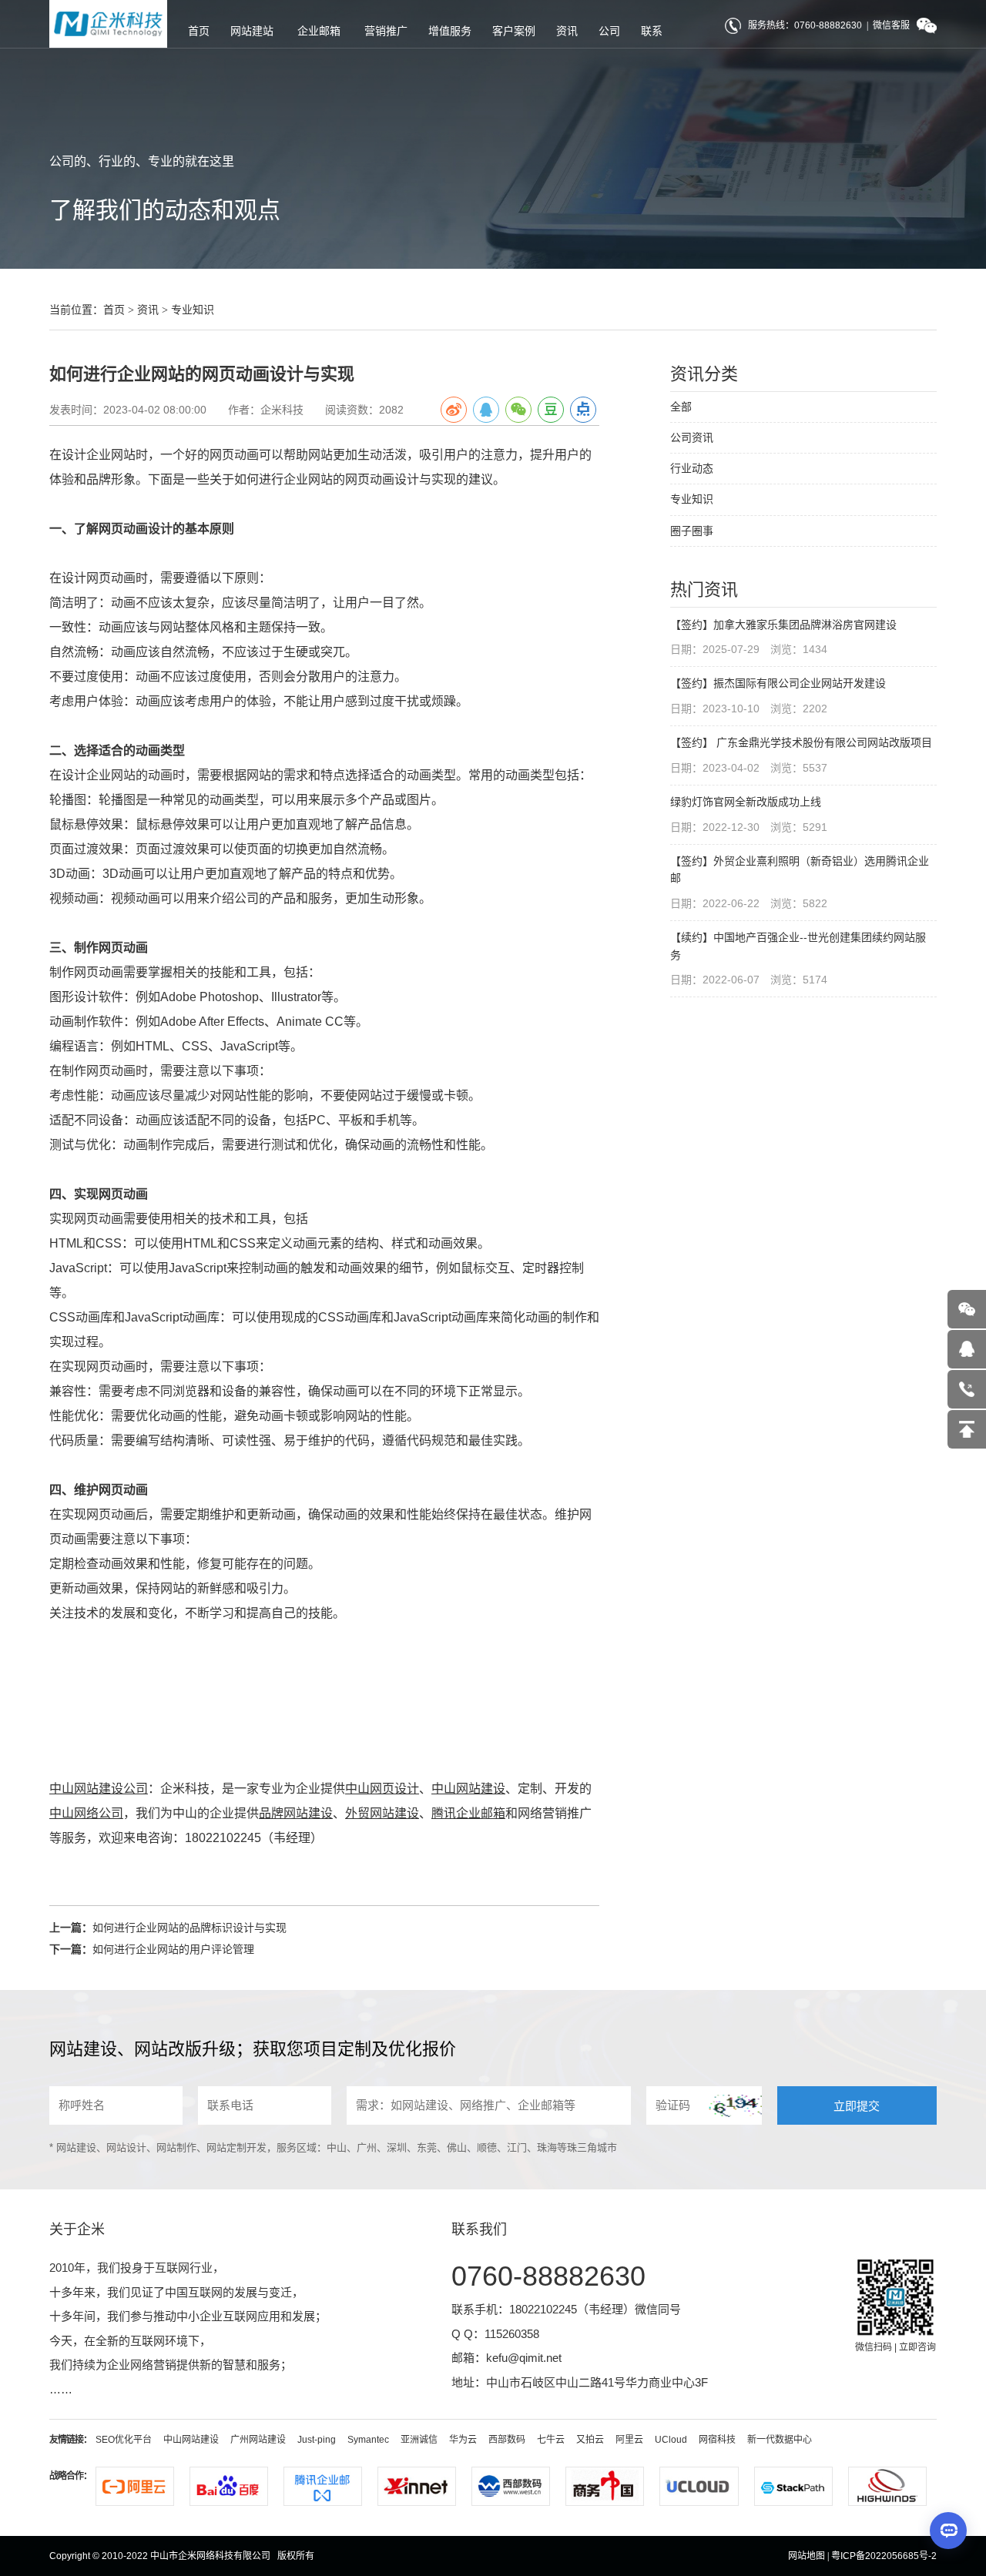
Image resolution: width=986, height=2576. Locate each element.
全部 (681, 407)
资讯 (567, 31)
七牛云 (551, 2440)
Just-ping (317, 2440)
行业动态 (692, 468)
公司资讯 (692, 437)
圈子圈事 (692, 531)
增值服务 (450, 31)
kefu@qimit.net (524, 2358)
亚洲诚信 (419, 2440)
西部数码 (507, 2440)
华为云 (463, 2440)
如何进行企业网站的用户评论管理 (173, 1949)
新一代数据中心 (780, 2440)
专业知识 (193, 310)
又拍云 (590, 2440)
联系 (652, 31)
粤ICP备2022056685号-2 (884, 2556)
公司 (609, 31)
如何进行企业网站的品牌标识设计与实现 (189, 1928)
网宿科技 (717, 2440)
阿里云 (629, 2440)
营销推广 (386, 31)
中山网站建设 (191, 2440)
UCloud (671, 2440)
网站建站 (252, 31)
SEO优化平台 (124, 2440)
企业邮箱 (319, 31)
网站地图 (807, 2556)
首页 (199, 31)
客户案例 (514, 31)
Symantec (368, 2440)
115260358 (512, 2334)
